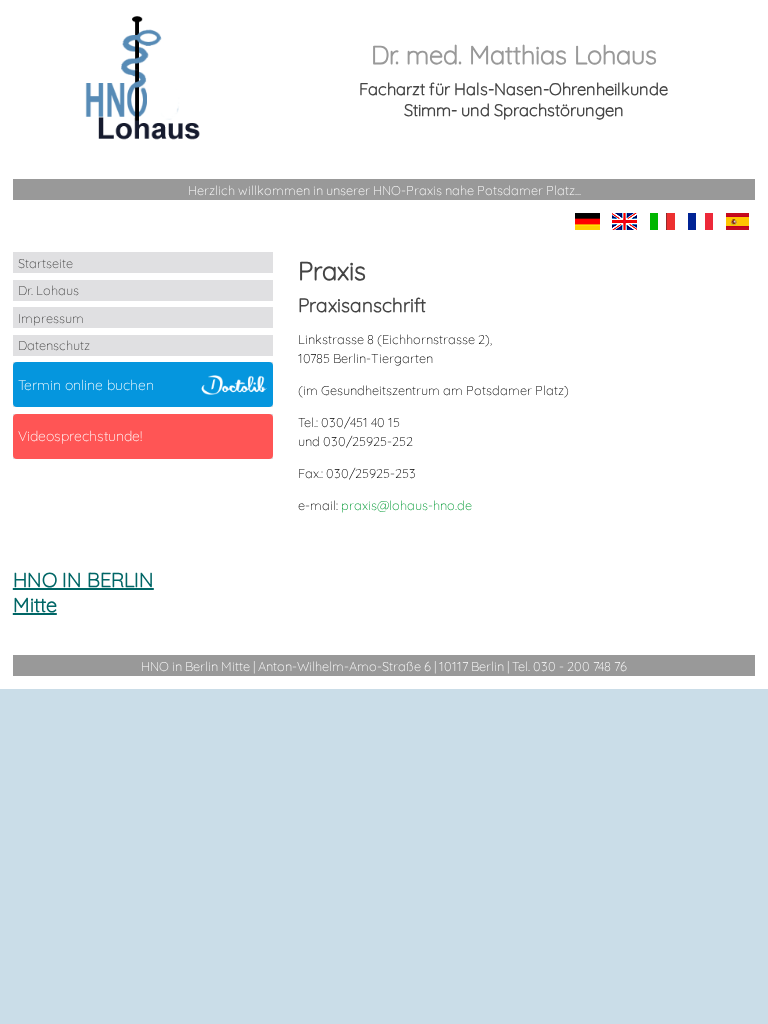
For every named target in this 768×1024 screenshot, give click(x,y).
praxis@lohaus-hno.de (406, 505)
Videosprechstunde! (80, 436)
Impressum (51, 318)
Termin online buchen (86, 385)
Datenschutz (54, 345)
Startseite (45, 263)
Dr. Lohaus (48, 290)
